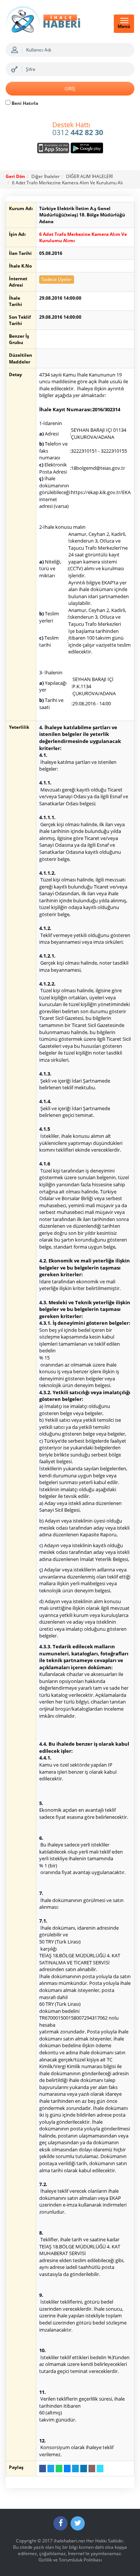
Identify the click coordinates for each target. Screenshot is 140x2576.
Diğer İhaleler (46, 176)
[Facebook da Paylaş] (43, 2469)
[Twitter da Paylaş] (51, 2469)
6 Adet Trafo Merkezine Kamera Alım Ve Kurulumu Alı (67, 183)
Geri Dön (15, 176)
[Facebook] (60, 2523)
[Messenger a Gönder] (67, 2469)
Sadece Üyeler (57, 279)
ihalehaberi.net (69, 2541)
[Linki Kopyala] (100, 2469)
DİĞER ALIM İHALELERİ (89, 176)
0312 (78, 129)
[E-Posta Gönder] (92, 2469)
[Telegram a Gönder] (75, 2469)
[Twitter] (78, 2523)
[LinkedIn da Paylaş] (84, 2469)
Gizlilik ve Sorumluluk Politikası (70, 2560)
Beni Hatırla (24, 103)
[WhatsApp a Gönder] (59, 2469)
